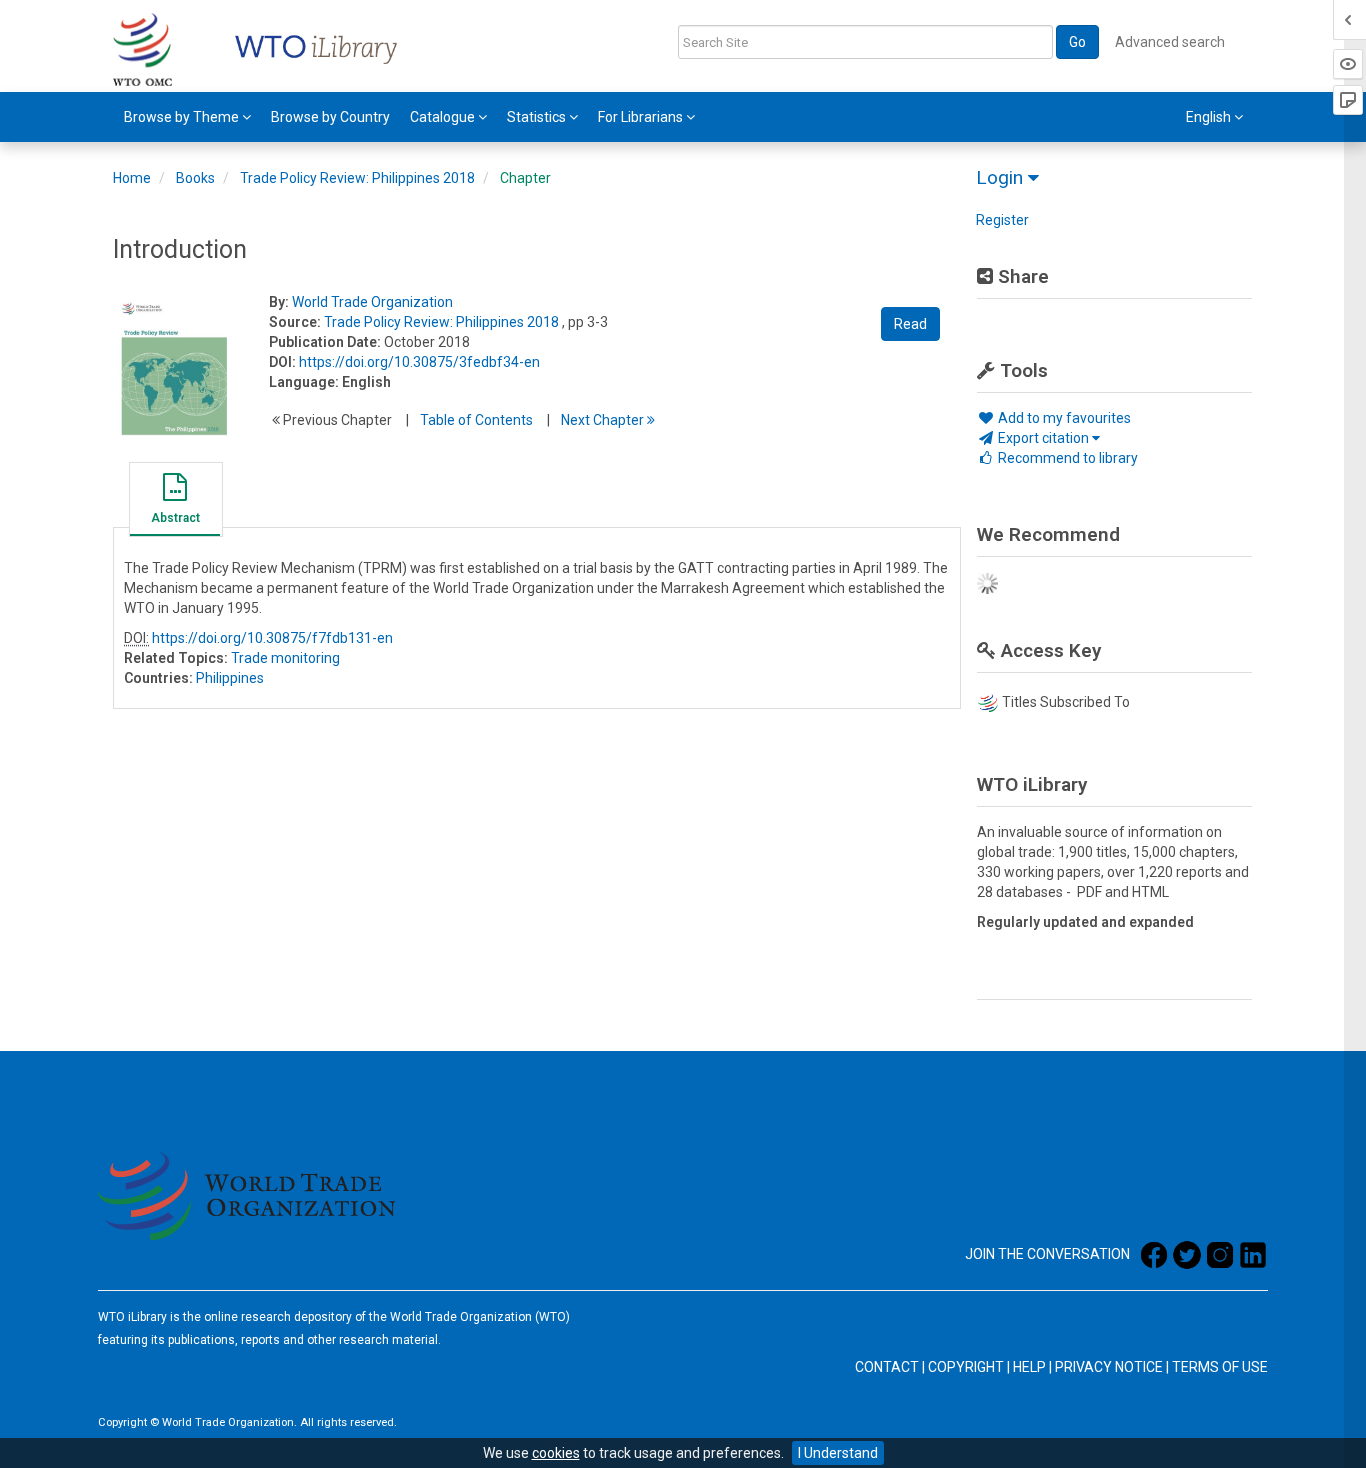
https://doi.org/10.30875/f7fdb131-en (272, 638)
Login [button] (1002, 177)
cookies (556, 1453)
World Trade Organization (372, 302)
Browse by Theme (183, 117)
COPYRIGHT (966, 1367)
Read (910, 324)
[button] (175, 502)
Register (1002, 220)
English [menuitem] (1210, 117)
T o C (476, 420)
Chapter (525, 178)
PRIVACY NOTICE (1109, 1367)
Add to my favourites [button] (1063, 418)
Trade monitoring (285, 658)
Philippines (230, 678)
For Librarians (642, 117)
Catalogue (444, 117)
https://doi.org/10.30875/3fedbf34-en (419, 362)
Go (1077, 42)
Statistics (538, 117)
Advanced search (1170, 42)
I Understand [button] (838, 1453)
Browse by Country (330, 117)
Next (604, 420)
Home (132, 178)
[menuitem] (187, 117)
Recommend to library (1066, 458)
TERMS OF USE (1220, 1367)
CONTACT (887, 1367)
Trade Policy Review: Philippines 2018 (357, 178)
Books (195, 178)
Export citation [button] (1043, 438)
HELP (1029, 1367)
